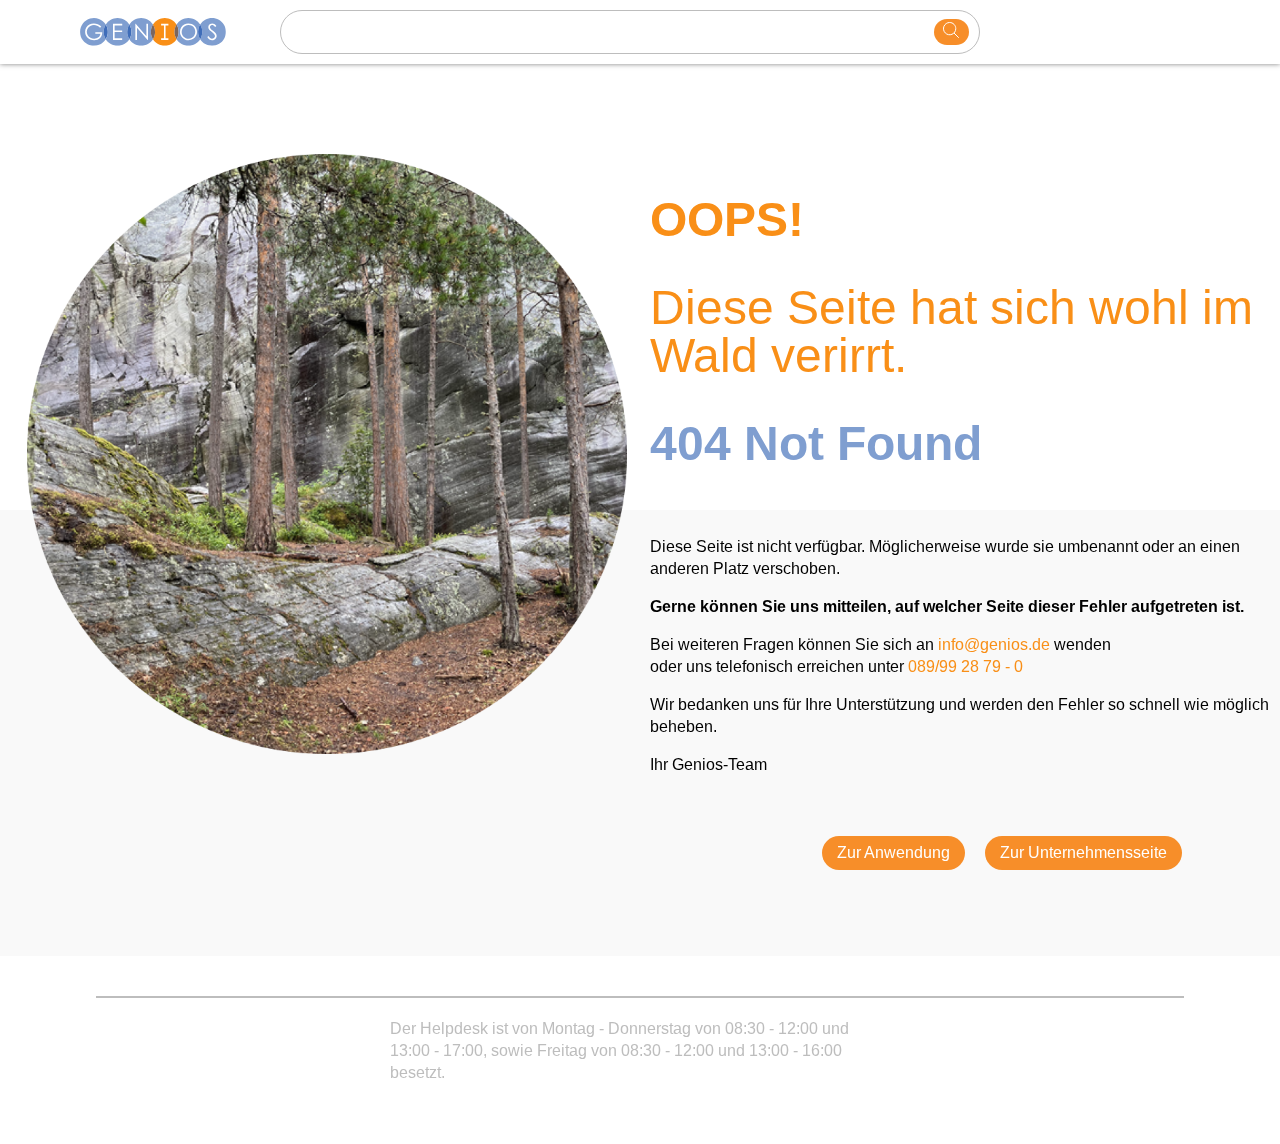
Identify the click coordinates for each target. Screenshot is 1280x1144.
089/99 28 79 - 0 (965, 666)
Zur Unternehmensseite (1083, 852)
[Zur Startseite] (165, 32)
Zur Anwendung (893, 852)
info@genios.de (994, 644)
